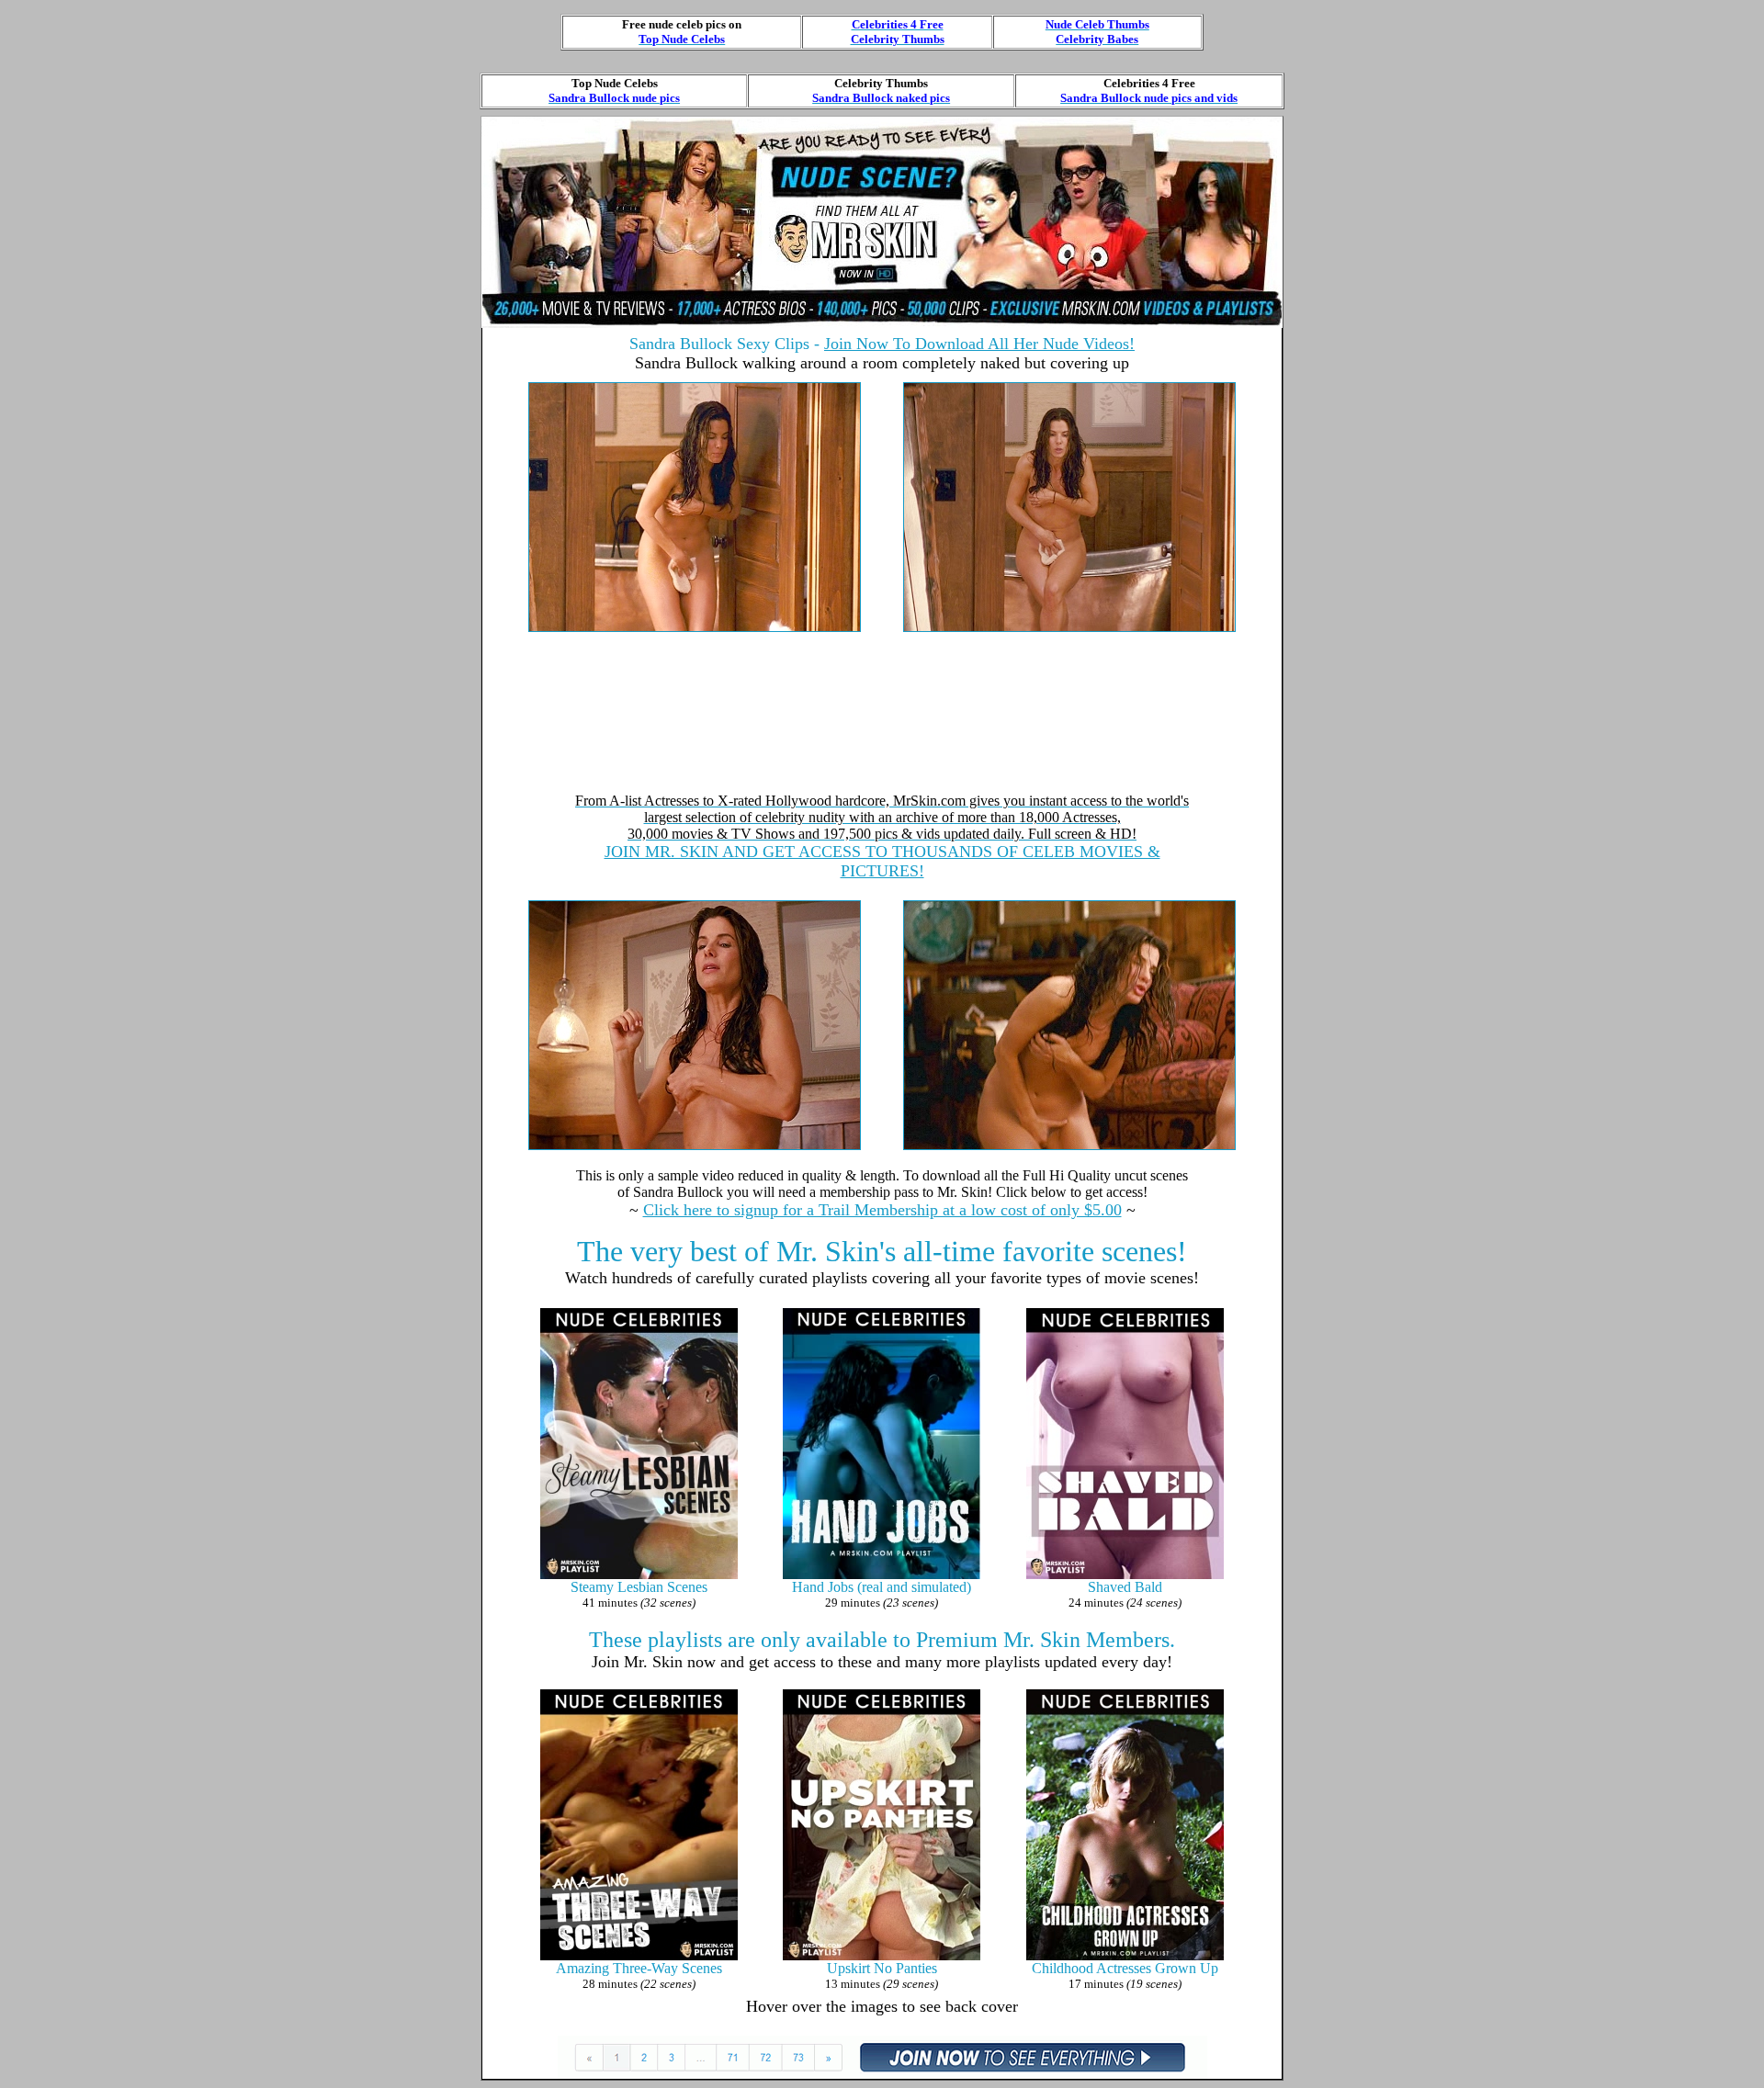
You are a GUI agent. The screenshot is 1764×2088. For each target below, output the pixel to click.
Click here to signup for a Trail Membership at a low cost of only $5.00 (882, 1210)
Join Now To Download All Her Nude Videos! (979, 344)
